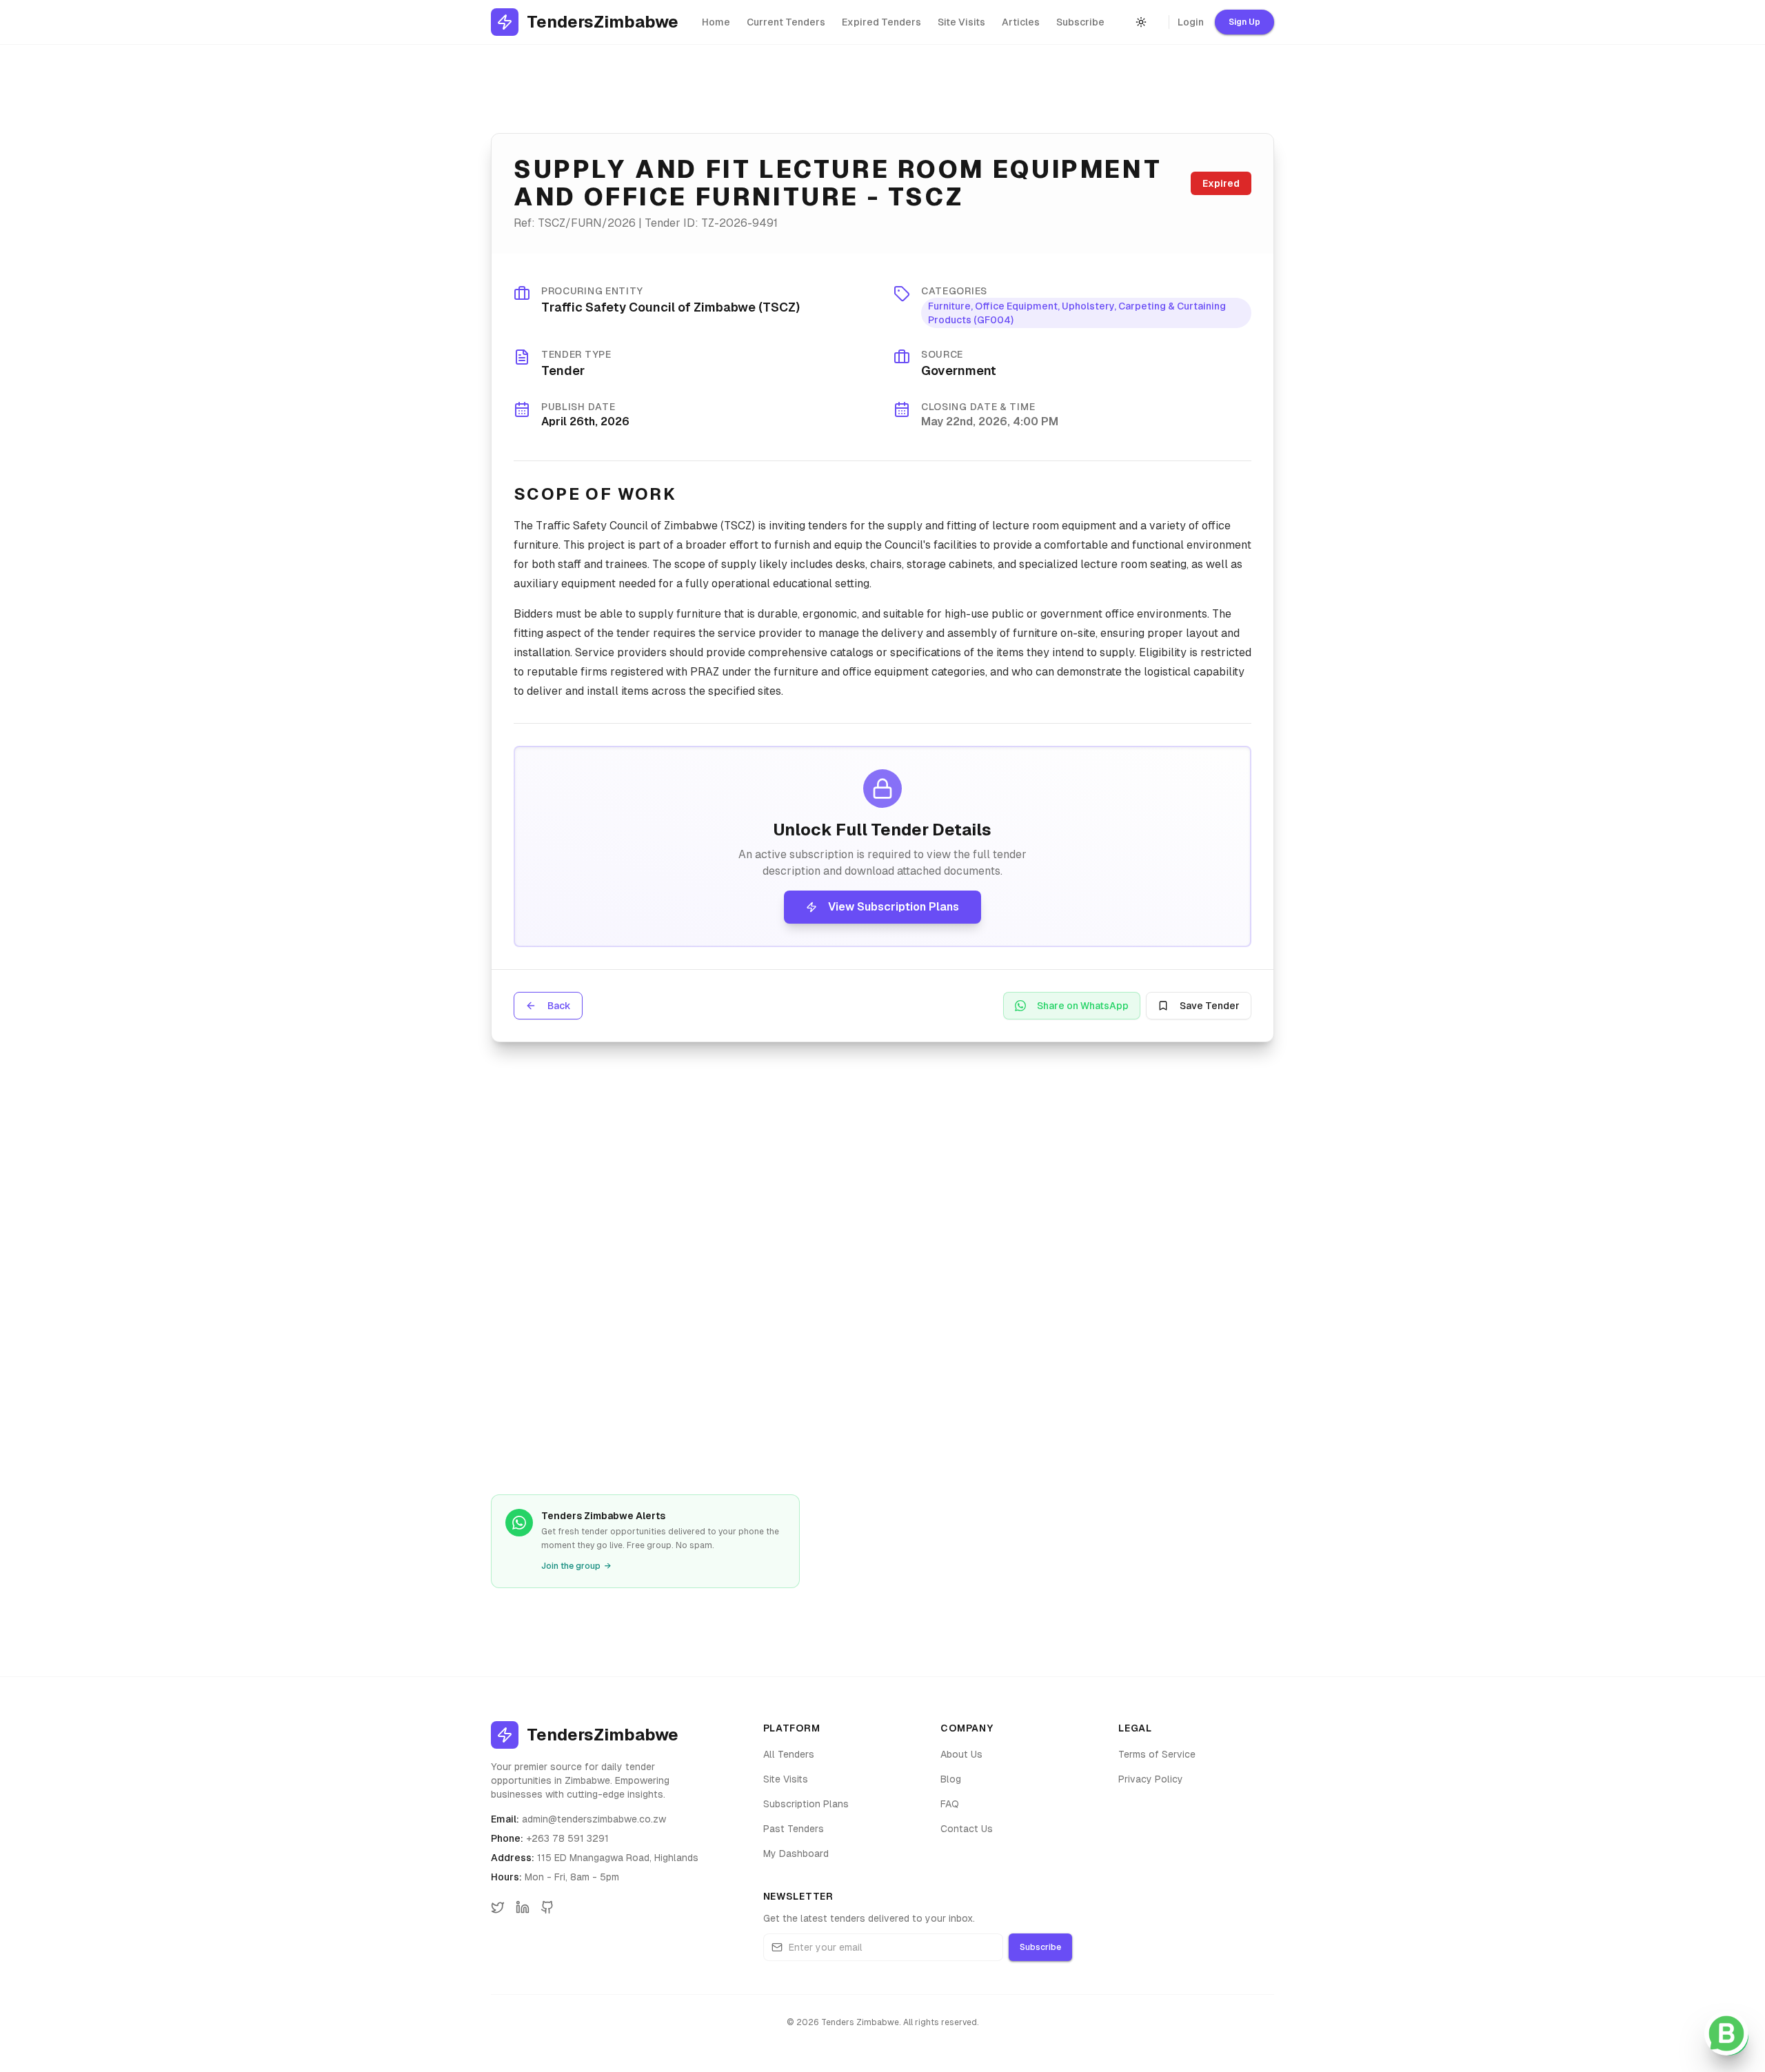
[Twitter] (498, 1907)
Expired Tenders (881, 22)
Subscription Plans (806, 1804)
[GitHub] (547, 1907)
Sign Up (1244, 22)
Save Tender (1210, 1006)
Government (959, 370)
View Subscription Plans (894, 907)
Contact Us (967, 1829)
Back (559, 1006)
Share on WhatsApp (1083, 1006)
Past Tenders (794, 1829)
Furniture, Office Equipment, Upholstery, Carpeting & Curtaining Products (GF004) (1077, 313)
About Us (961, 1754)
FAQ (950, 1804)
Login (1191, 22)
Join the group (576, 1566)
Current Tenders (786, 22)
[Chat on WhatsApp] (1726, 2033)
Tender (563, 370)
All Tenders (789, 1754)
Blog (951, 1779)
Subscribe (1080, 22)
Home (716, 22)
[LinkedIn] (523, 1907)
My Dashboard (796, 1853)
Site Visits (961, 22)
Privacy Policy (1151, 1779)
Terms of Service (1157, 1754)
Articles (1021, 22)
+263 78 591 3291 (567, 1838)
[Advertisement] (882, 1266)
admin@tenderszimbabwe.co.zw (594, 1819)
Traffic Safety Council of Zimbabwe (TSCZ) (670, 307)
